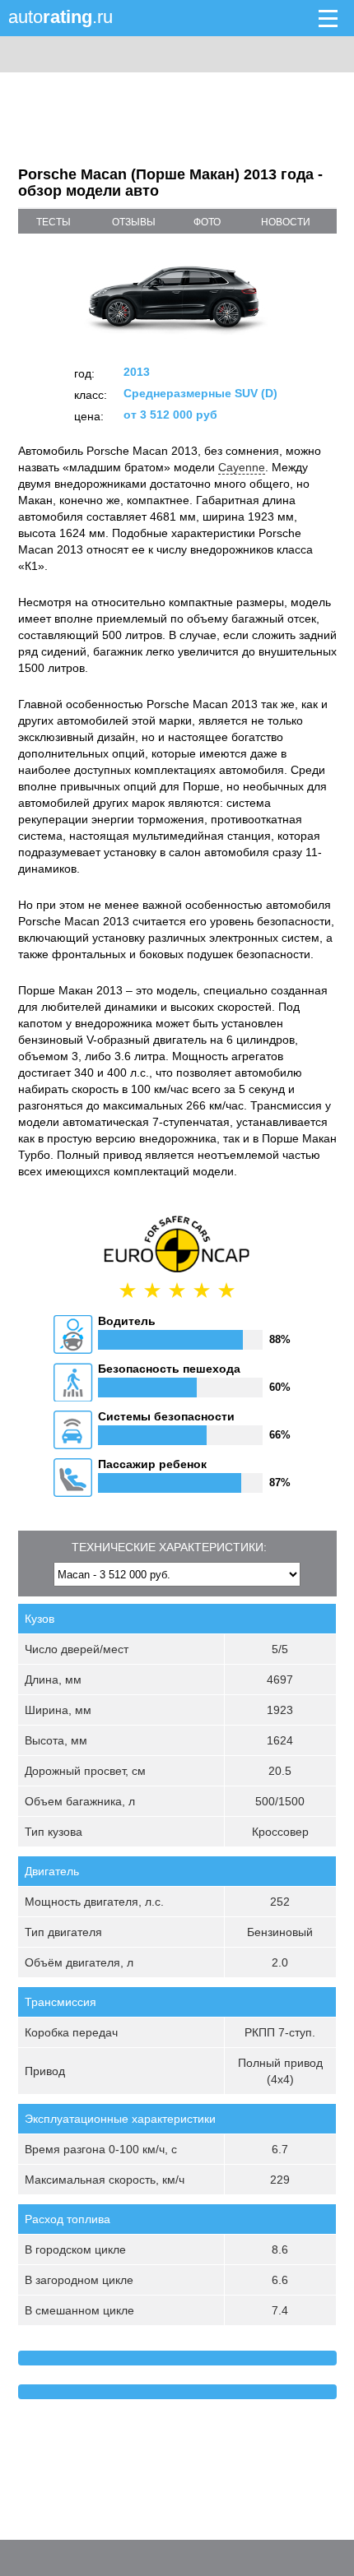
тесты (54, 222)
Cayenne (242, 467)
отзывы (134, 222)
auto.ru (61, 17)
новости (286, 222)
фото (207, 222)
